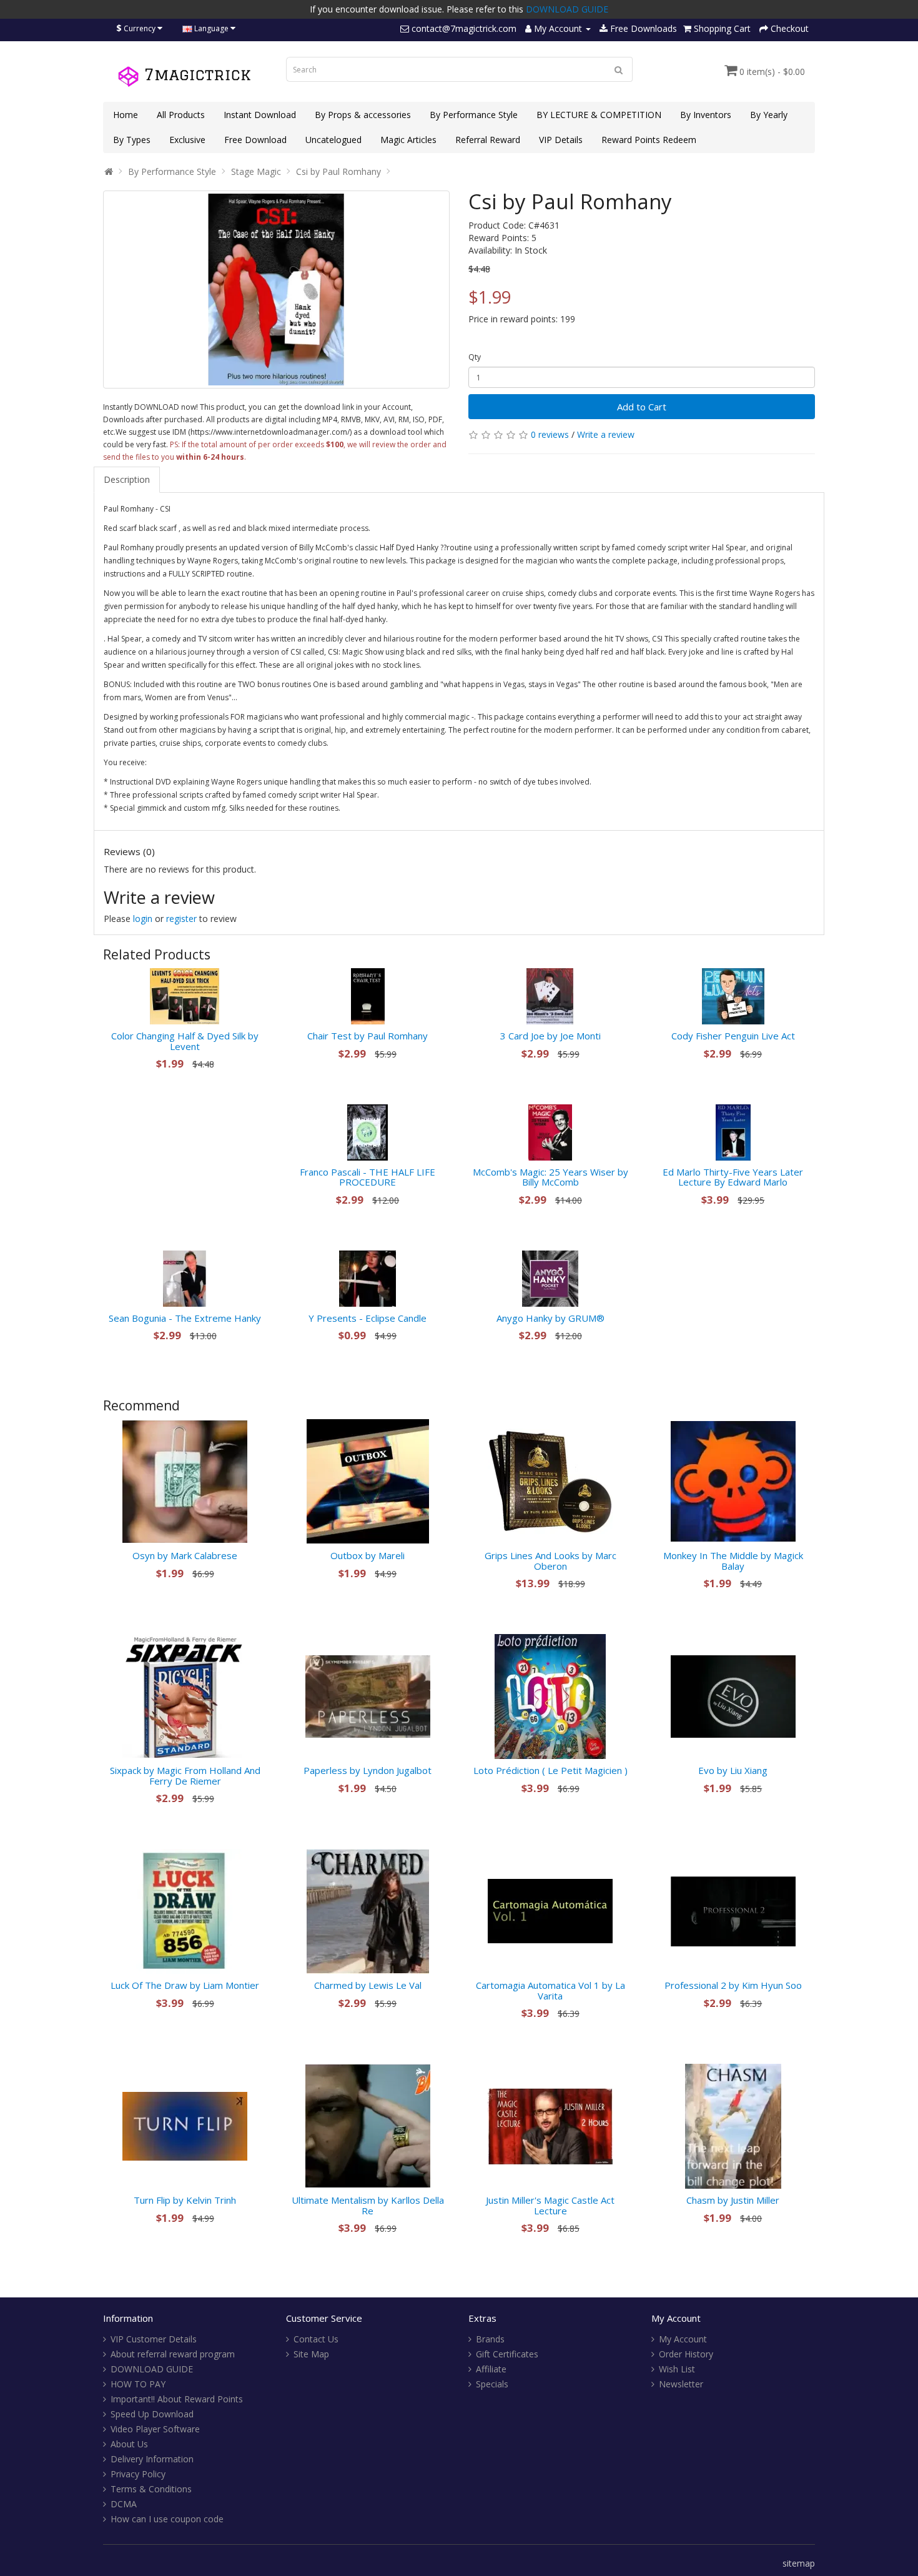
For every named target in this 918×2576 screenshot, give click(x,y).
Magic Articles (408, 140)
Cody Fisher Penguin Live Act (733, 1036)
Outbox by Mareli (368, 1555)
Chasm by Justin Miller (733, 2200)
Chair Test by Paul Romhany (368, 1036)
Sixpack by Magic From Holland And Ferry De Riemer (185, 1776)
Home (126, 115)
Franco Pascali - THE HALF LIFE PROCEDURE (368, 1177)
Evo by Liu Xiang (733, 1770)
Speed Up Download (152, 2414)
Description (127, 479)
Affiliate (491, 2369)
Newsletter (681, 2384)
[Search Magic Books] (619, 69)
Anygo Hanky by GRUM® (550, 1318)
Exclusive (187, 140)
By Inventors (706, 115)
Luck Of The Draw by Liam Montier (185, 1985)
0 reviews (550, 434)
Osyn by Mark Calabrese (185, 1555)
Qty (475, 357)
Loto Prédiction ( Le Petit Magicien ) (550, 1770)
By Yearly (769, 115)
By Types (132, 140)
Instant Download (260, 115)
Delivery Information (152, 2459)
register (181, 919)
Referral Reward (488, 140)
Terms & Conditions (151, 2489)
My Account (683, 2339)
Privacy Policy (138, 2474)
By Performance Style (474, 115)
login (143, 919)
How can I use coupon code (167, 2519)
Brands (490, 2339)
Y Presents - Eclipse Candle (368, 1318)
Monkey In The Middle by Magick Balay (733, 1561)
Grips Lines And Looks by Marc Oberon (550, 1561)
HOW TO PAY (138, 2384)
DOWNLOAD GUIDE (567, 9)
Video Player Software (155, 2429)
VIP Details (561, 140)
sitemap (799, 2563)
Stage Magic (256, 171)
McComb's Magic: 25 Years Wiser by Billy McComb (550, 1177)
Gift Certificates (507, 2354)
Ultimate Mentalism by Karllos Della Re (368, 2205)
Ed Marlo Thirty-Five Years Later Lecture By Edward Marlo (733, 1177)
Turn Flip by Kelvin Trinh (185, 2200)
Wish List (677, 2369)
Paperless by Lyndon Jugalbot (368, 1770)
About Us (129, 2444)
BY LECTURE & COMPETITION (599, 115)
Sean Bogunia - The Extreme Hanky (185, 1318)
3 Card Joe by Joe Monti (550, 1036)
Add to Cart (642, 407)
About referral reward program (173, 2354)
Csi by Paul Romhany (338, 171)
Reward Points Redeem (649, 140)
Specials (492, 2384)
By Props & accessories (363, 115)
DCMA (124, 2504)
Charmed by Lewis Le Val (368, 1985)
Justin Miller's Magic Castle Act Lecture (550, 2205)
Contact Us (316, 2339)
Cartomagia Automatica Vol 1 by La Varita (550, 1990)
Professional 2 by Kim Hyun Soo (733, 1985)
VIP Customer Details (154, 2339)
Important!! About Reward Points (177, 2399)
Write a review (606, 434)
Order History (686, 2354)
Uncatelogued (333, 140)
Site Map (311, 2354)
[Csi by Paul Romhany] (276, 290)
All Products (181, 115)
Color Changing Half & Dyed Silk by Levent (185, 1041)
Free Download (255, 140)
